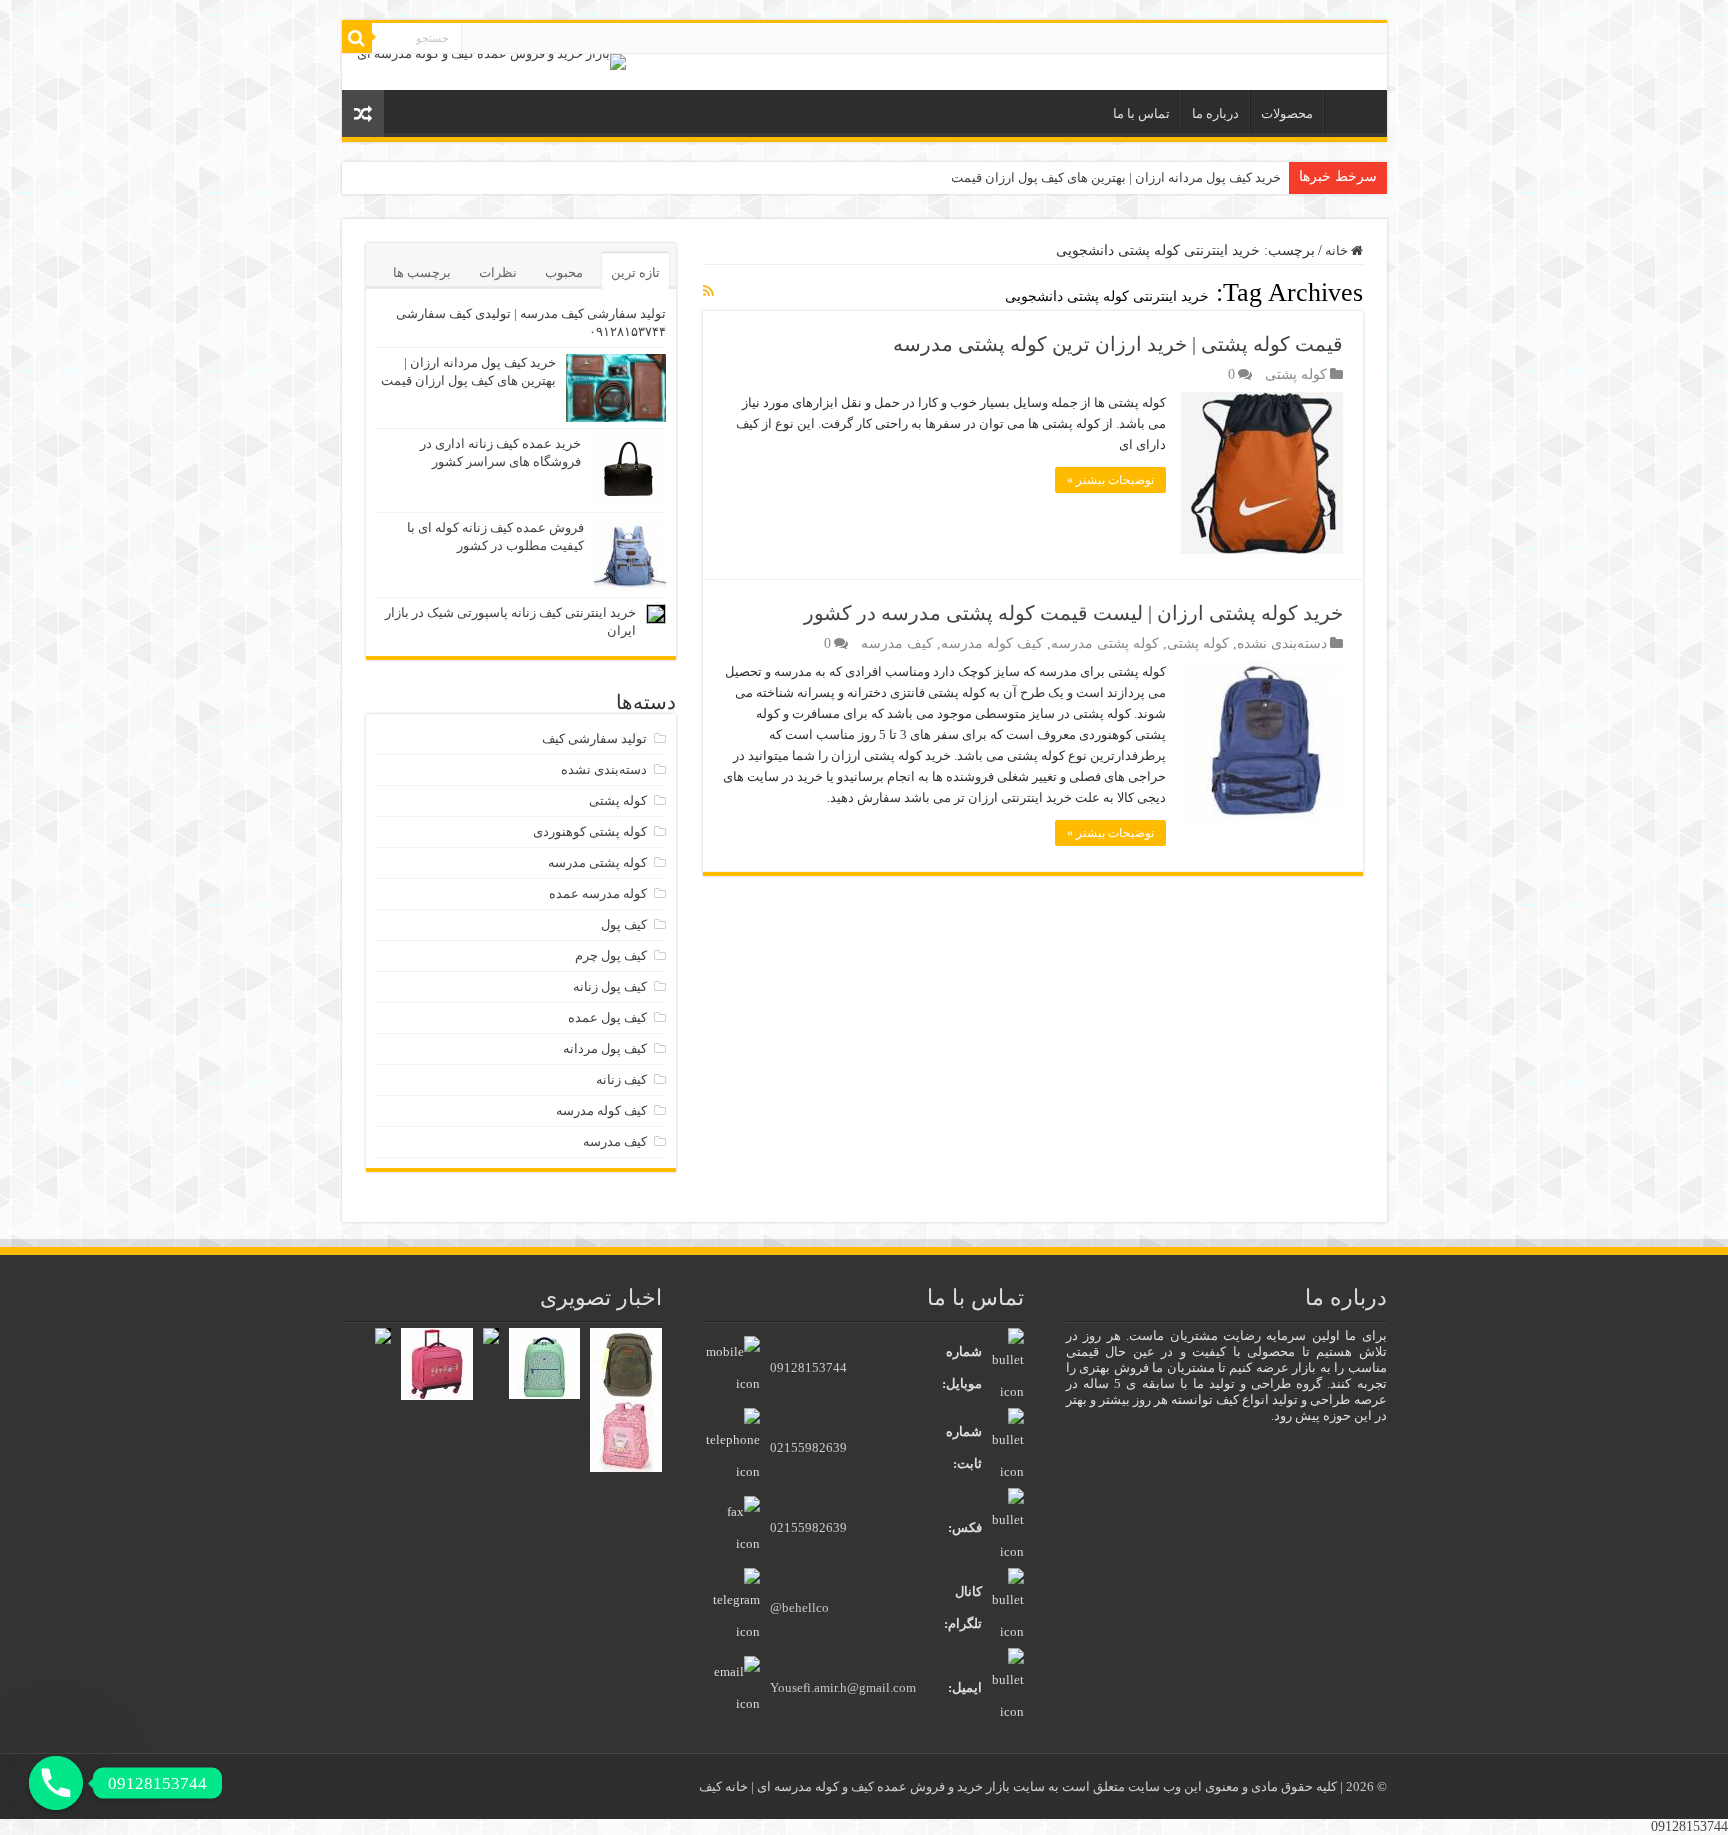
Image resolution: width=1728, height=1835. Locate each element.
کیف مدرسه (897, 643)
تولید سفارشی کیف (594, 738)
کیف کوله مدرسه (992, 643)
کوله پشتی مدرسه (1105, 643)
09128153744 (808, 1367)
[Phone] (56, 1783)
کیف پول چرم (611, 955)
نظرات (498, 272)
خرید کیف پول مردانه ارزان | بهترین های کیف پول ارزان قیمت (1116, 177)
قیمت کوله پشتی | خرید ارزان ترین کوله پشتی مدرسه (1118, 344)
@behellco (799, 1607)
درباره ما (1215, 113)
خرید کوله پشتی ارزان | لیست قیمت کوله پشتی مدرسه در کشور (1073, 613)
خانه (1351, 111)
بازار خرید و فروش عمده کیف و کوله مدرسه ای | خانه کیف (856, 1786)
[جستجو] (357, 38)
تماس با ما (1141, 113)
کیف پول (624, 924)
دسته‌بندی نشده (1282, 643)
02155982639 (808, 1447)
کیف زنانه (621, 1079)
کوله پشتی (1296, 374)
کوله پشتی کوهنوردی (590, 831)
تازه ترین (635, 272)
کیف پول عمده (607, 1017)
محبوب (564, 272)
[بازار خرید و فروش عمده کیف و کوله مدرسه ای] (491, 60)
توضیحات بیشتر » (1110, 480)
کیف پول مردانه (605, 1048)
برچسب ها (422, 272)
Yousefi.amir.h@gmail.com (843, 1687)
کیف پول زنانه (610, 986)
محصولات (1287, 113)
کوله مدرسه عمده (598, 893)
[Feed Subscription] (708, 292)
